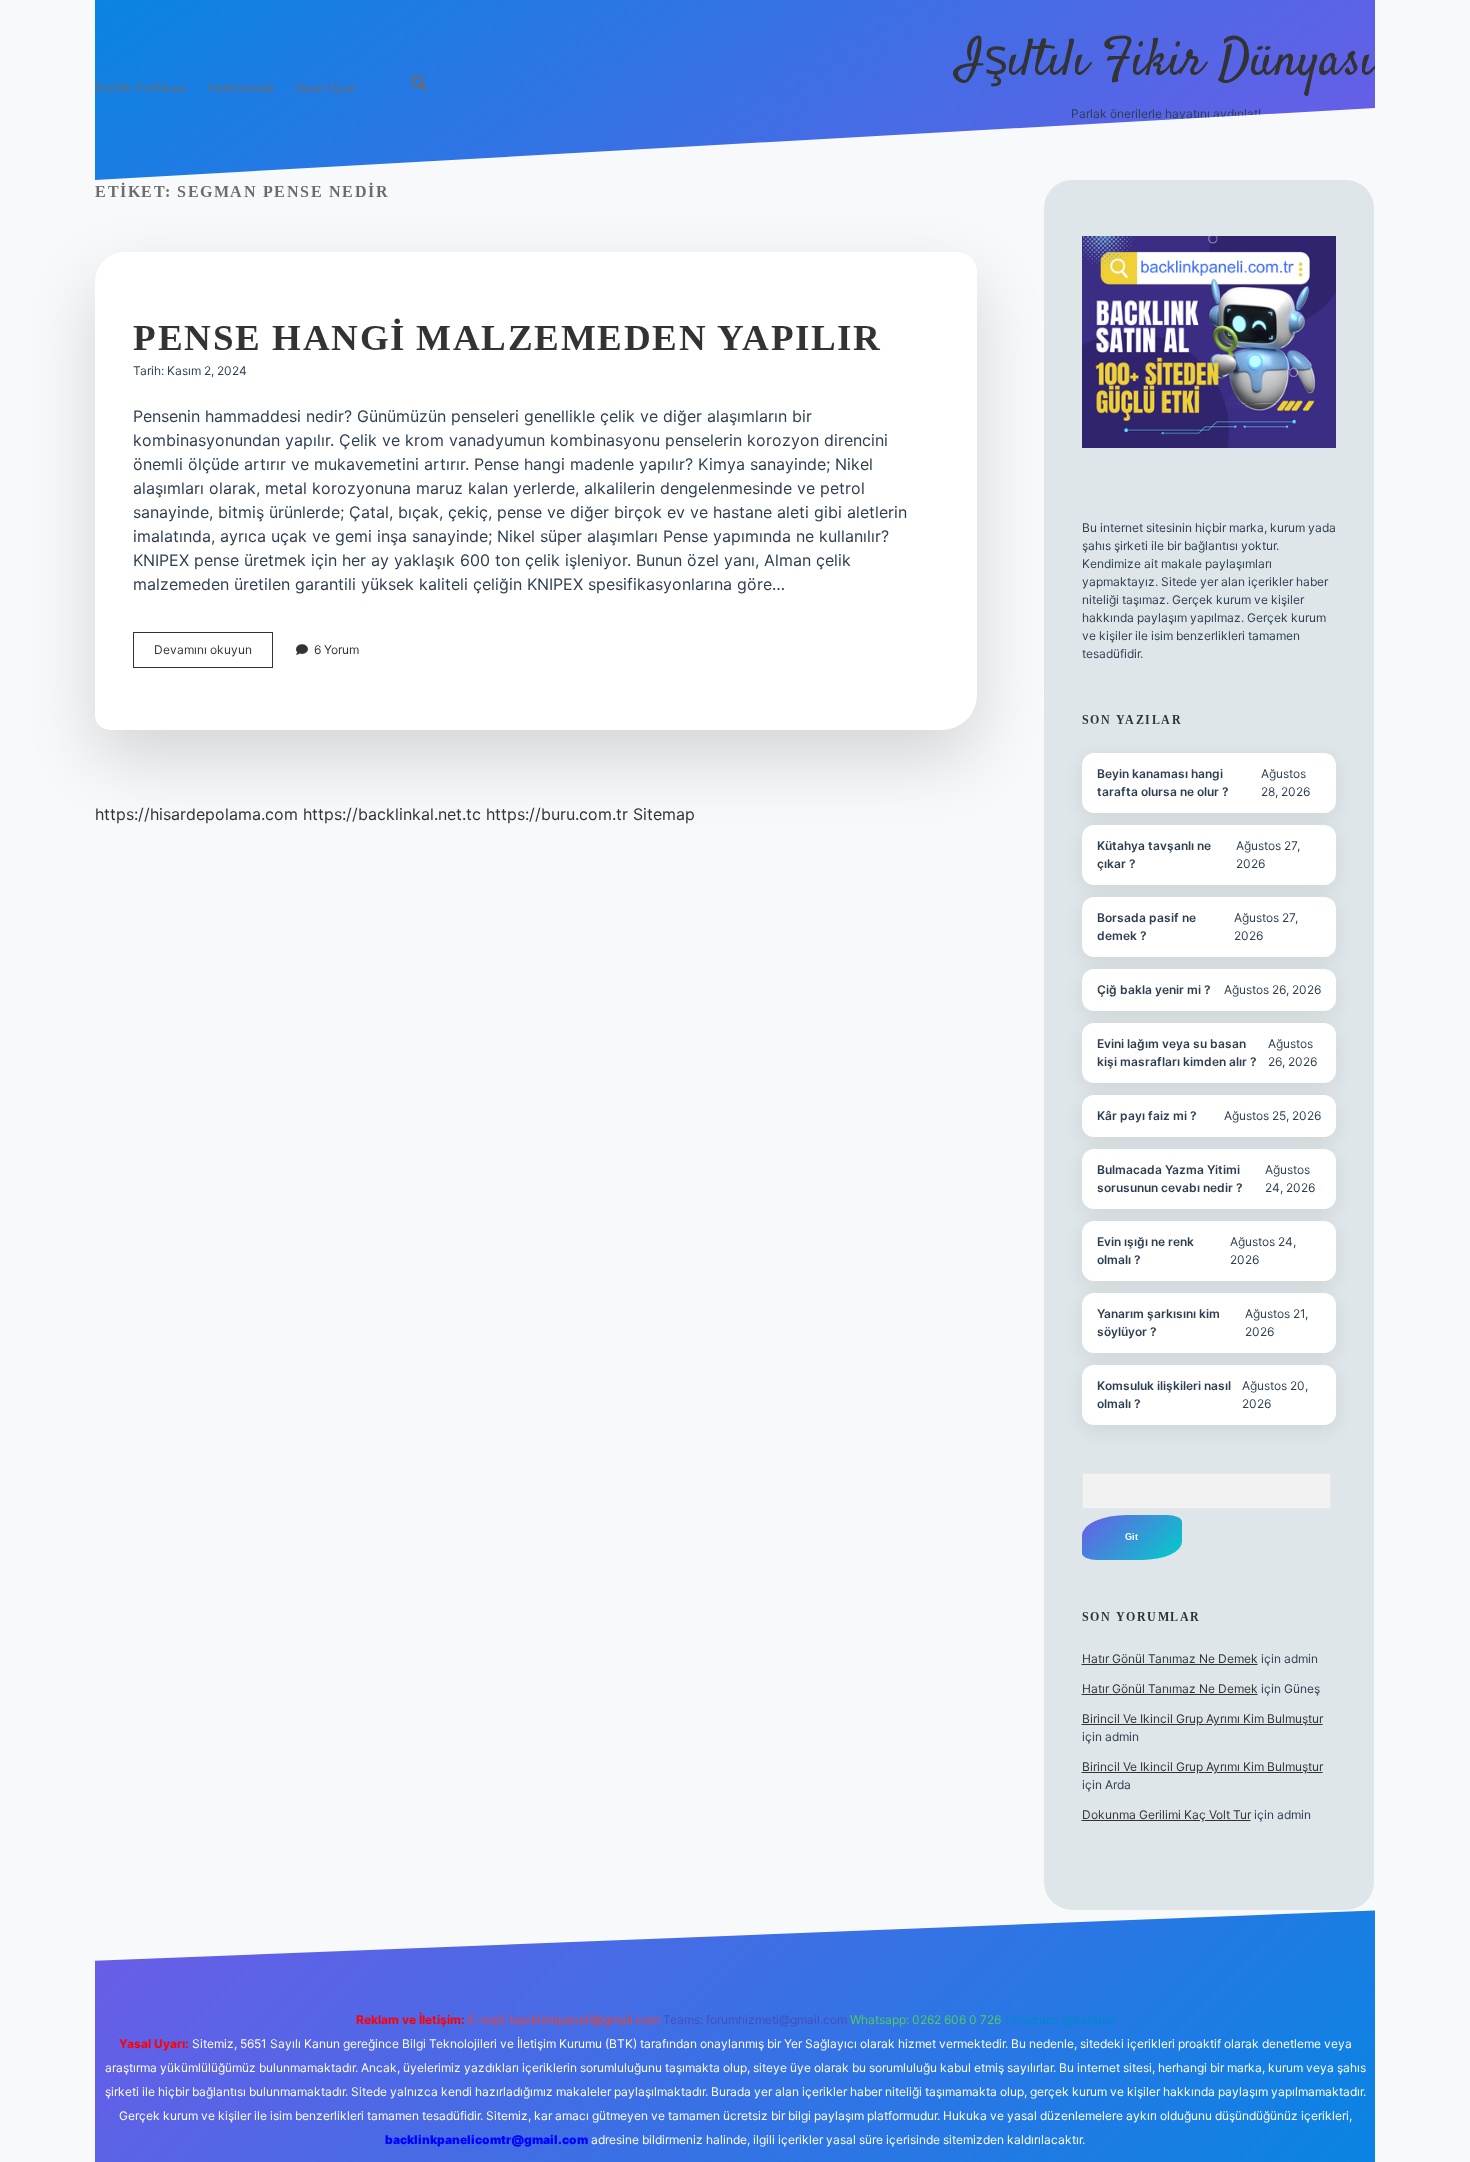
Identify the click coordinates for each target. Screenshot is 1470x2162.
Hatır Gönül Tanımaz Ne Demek (1170, 1658)
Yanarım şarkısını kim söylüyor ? (1158, 1322)
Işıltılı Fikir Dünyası (1166, 62)
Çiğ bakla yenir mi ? (1154, 989)
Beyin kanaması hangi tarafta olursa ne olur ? (1163, 782)
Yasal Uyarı (325, 87)
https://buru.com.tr (557, 814)
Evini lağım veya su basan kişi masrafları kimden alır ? (1177, 1052)
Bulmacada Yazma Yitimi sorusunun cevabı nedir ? (1170, 1178)
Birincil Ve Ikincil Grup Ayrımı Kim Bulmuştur (1202, 1718)
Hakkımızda (240, 87)
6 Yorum (336, 649)
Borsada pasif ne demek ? (1146, 926)
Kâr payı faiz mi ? (1147, 1115)
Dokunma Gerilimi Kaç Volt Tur (1166, 1814)
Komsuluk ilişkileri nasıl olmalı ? (1164, 1394)
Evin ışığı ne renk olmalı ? (1145, 1250)
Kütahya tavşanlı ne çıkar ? (1154, 854)
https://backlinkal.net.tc (392, 814)
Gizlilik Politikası (141, 87)
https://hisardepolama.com (196, 814)
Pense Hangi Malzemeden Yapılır (507, 337)
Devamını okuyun (213, 654)
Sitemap (664, 814)
